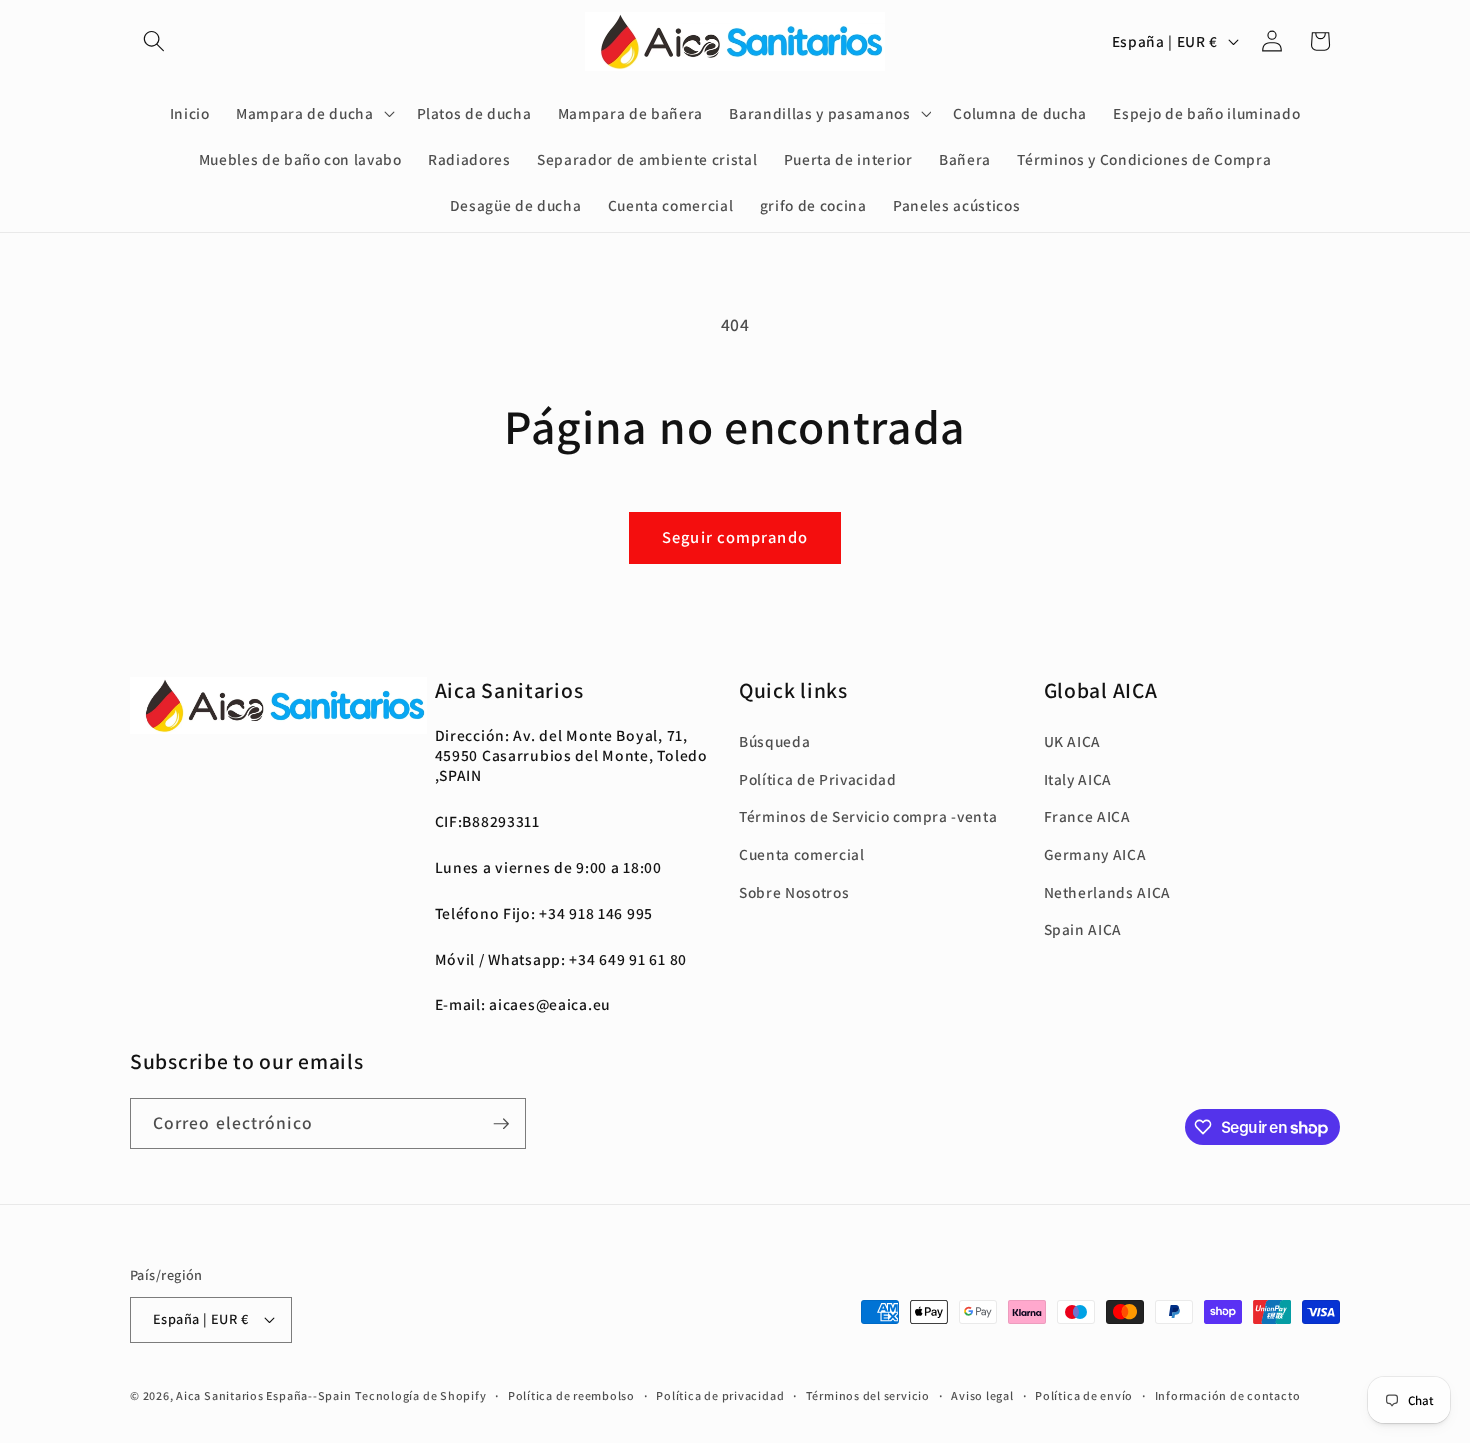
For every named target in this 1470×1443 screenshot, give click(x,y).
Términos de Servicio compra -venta (868, 816)
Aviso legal (982, 1395)
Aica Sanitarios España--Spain (263, 1395)
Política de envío (1084, 1395)
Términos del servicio (868, 1395)
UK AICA (1073, 741)
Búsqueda (774, 741)
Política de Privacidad (818, 779)
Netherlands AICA (1108, 892)
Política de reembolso (571, 1395)
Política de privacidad (720, 1395)
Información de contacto (1228, 1395)
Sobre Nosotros (794, 892)
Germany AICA (1095, 854)
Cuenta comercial (802, 854)
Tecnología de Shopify (420, 1395)
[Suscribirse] (501, 1124)
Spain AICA (1083, 929)
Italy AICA (1078, 779)
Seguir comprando (735, 537)
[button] (154, 41)
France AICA (1087, 816)
